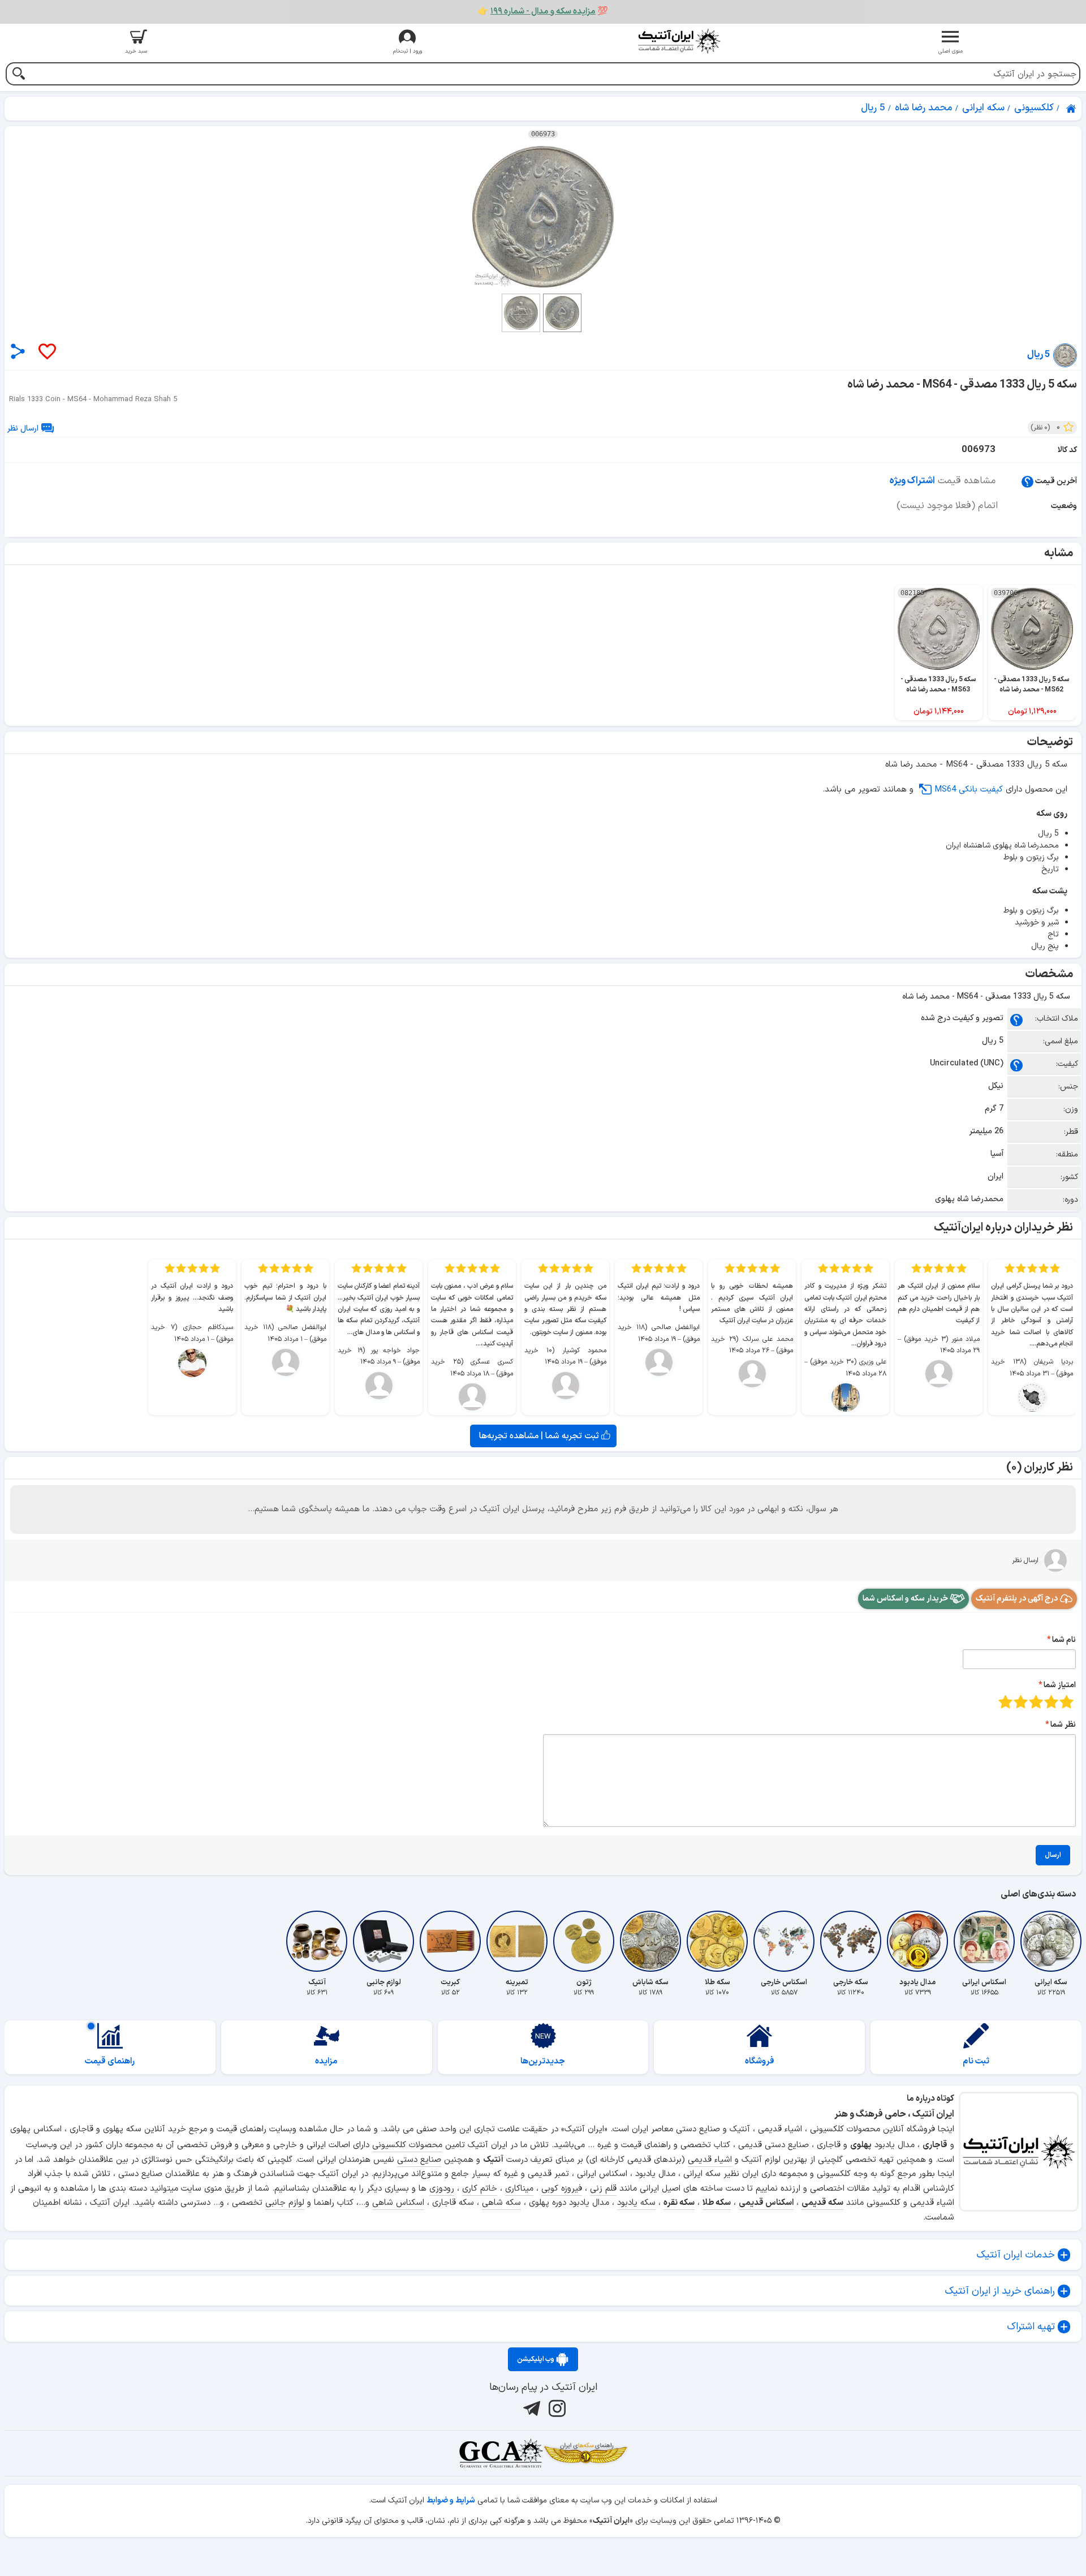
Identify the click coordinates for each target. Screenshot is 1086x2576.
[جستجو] (18, 75)
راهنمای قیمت (110, 2061)
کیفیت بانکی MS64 (969, 790)
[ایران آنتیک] (1072, 109)
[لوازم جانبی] (383, 1941)
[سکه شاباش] (650, 1941)
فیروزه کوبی (562, 2189)
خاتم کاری (480, 2189)
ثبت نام (976, 2061)
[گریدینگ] (501, 2453)
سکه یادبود (636, 2203)
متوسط (1036, 1702)
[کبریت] (450, 1941)
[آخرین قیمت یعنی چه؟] (1027, 481)
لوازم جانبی (285, 2203)
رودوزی (442, 2189)
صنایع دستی (419, 2160)
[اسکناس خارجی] (784, 1941)
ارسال (1053, 1855)
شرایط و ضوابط (451, 2500)
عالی (1005, 1702)
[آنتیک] (317, 1941)
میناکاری (519, 2189)
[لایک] (46, 352)
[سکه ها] (585, 2453)
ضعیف (1066, 1702)
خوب (1021, 1702)
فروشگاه (760, 2061)
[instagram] (556, 2409)
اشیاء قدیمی (710, 2160)
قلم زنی (603, 2189)
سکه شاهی (501, 2203)
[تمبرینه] (517, 1941)
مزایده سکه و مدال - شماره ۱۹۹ (543, 12)
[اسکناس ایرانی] (984, 1941)
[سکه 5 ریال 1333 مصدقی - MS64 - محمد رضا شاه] (543, 217)
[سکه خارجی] (851, 1941)
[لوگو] (679, 41)
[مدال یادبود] (917, 1941)
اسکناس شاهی (398, 2203)
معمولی (1051, 1702)
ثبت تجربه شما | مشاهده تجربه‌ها (540, 1436)
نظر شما (1063, 1725)
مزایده (326, 2061)
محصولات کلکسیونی (407, 2145)
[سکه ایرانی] (1051, 1941)
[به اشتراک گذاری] (18, 351)
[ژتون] (584, 1941)
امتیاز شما (1060, 1685)
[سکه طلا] (717, 1941)
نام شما (1064, 1640)
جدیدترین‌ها (543, 2061)
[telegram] (530, 2409)
